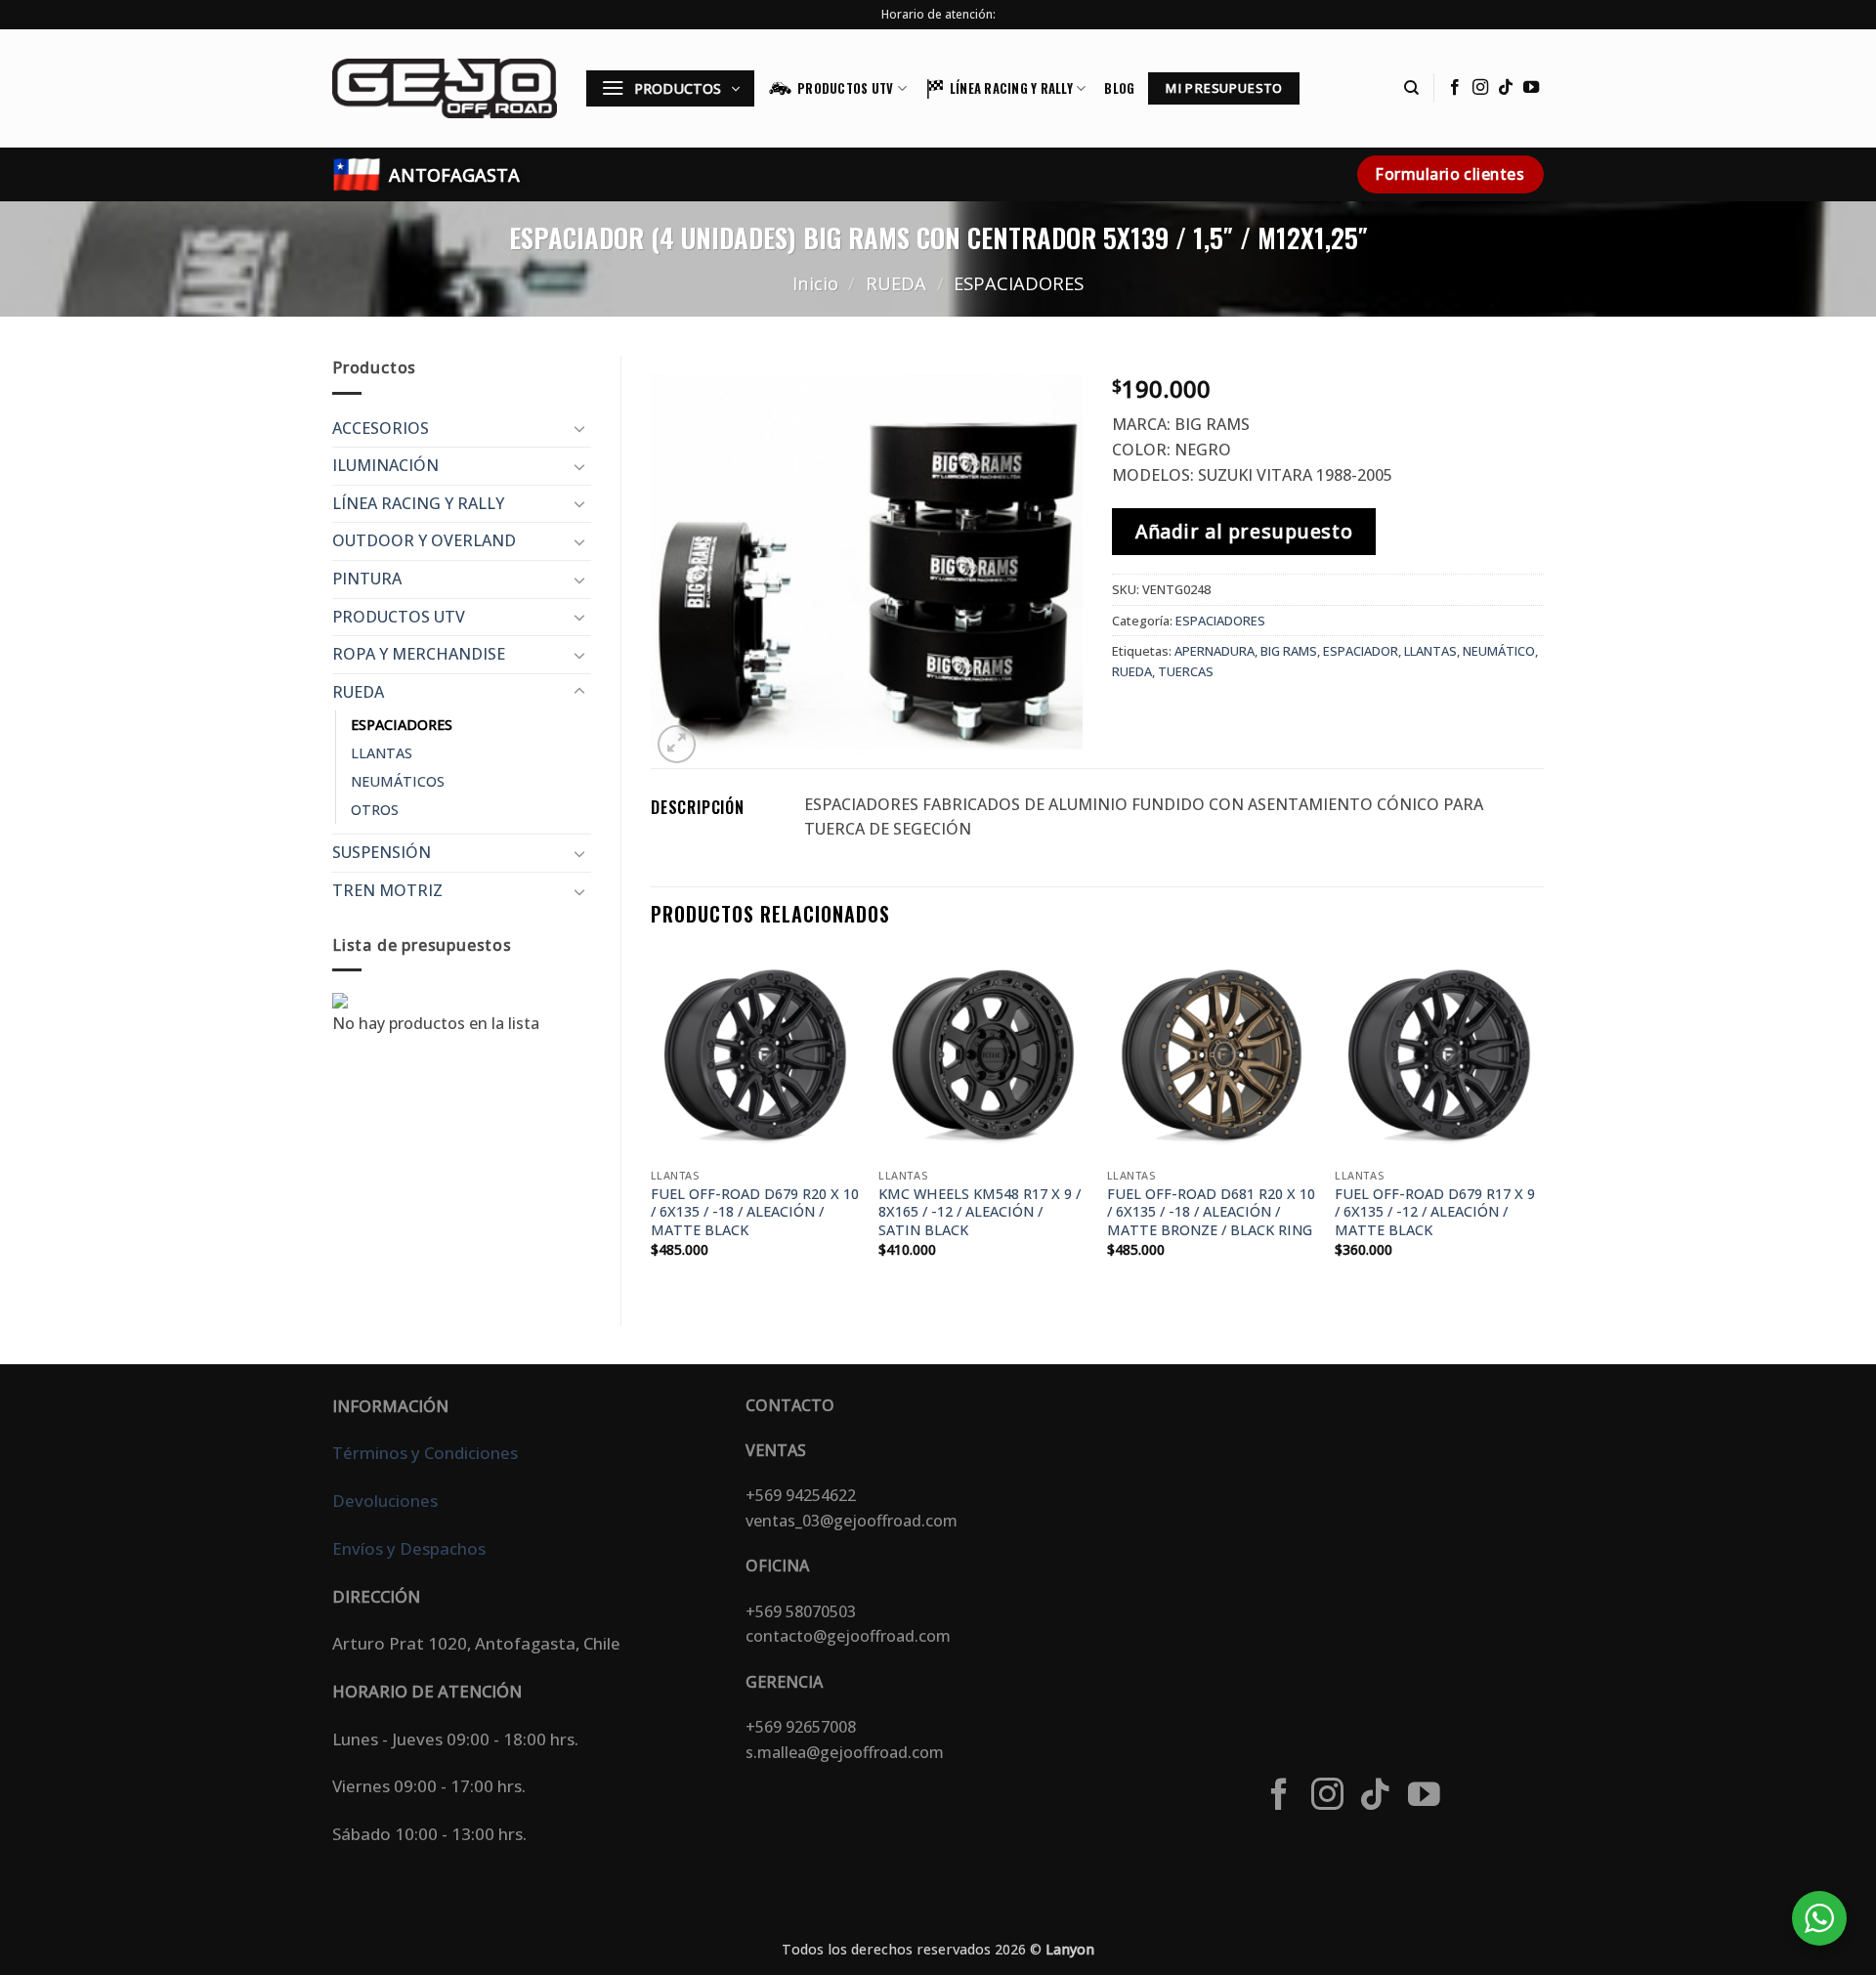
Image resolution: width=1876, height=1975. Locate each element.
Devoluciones (385, 1501)
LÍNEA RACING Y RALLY (1011, 88)
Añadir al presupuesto (1244, 531)
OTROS (375, 810)
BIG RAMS (1289, 651)
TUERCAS (1186, 671)
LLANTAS (382, 753)
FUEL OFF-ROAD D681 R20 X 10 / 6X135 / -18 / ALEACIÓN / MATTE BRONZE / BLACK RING (1211, 1212)
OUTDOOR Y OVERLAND (424, 540)
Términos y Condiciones (425, 1453)
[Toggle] (579, 428)
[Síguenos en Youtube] (1531, 88)
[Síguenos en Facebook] (1455, 88)
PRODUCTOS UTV (845, 88)
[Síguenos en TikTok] (1506, 88)
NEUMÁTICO (1499, 651)
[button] (670, 88)
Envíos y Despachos (409, 1548)
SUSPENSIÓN (382, 852)
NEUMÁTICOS (398, 781)
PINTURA (367, 579)
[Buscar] (1411, 88)
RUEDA (896, 283)
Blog (1119, 88)
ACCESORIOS (381, 428)
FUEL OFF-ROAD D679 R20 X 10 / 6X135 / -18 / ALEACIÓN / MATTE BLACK (755, 1212)
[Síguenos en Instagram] (1480, 88)
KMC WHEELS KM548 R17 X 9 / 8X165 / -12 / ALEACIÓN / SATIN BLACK (980, 1212)
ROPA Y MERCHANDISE (419, 654)
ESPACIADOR (1361, 651)
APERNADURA (1215, 651)
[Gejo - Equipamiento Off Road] (445, 88)
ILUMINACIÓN (385, 465)
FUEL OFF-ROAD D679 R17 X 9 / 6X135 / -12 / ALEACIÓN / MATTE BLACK (1435, 1212)
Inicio (815, 283)
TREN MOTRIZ (387, 890)
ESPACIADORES (1019, 283)
